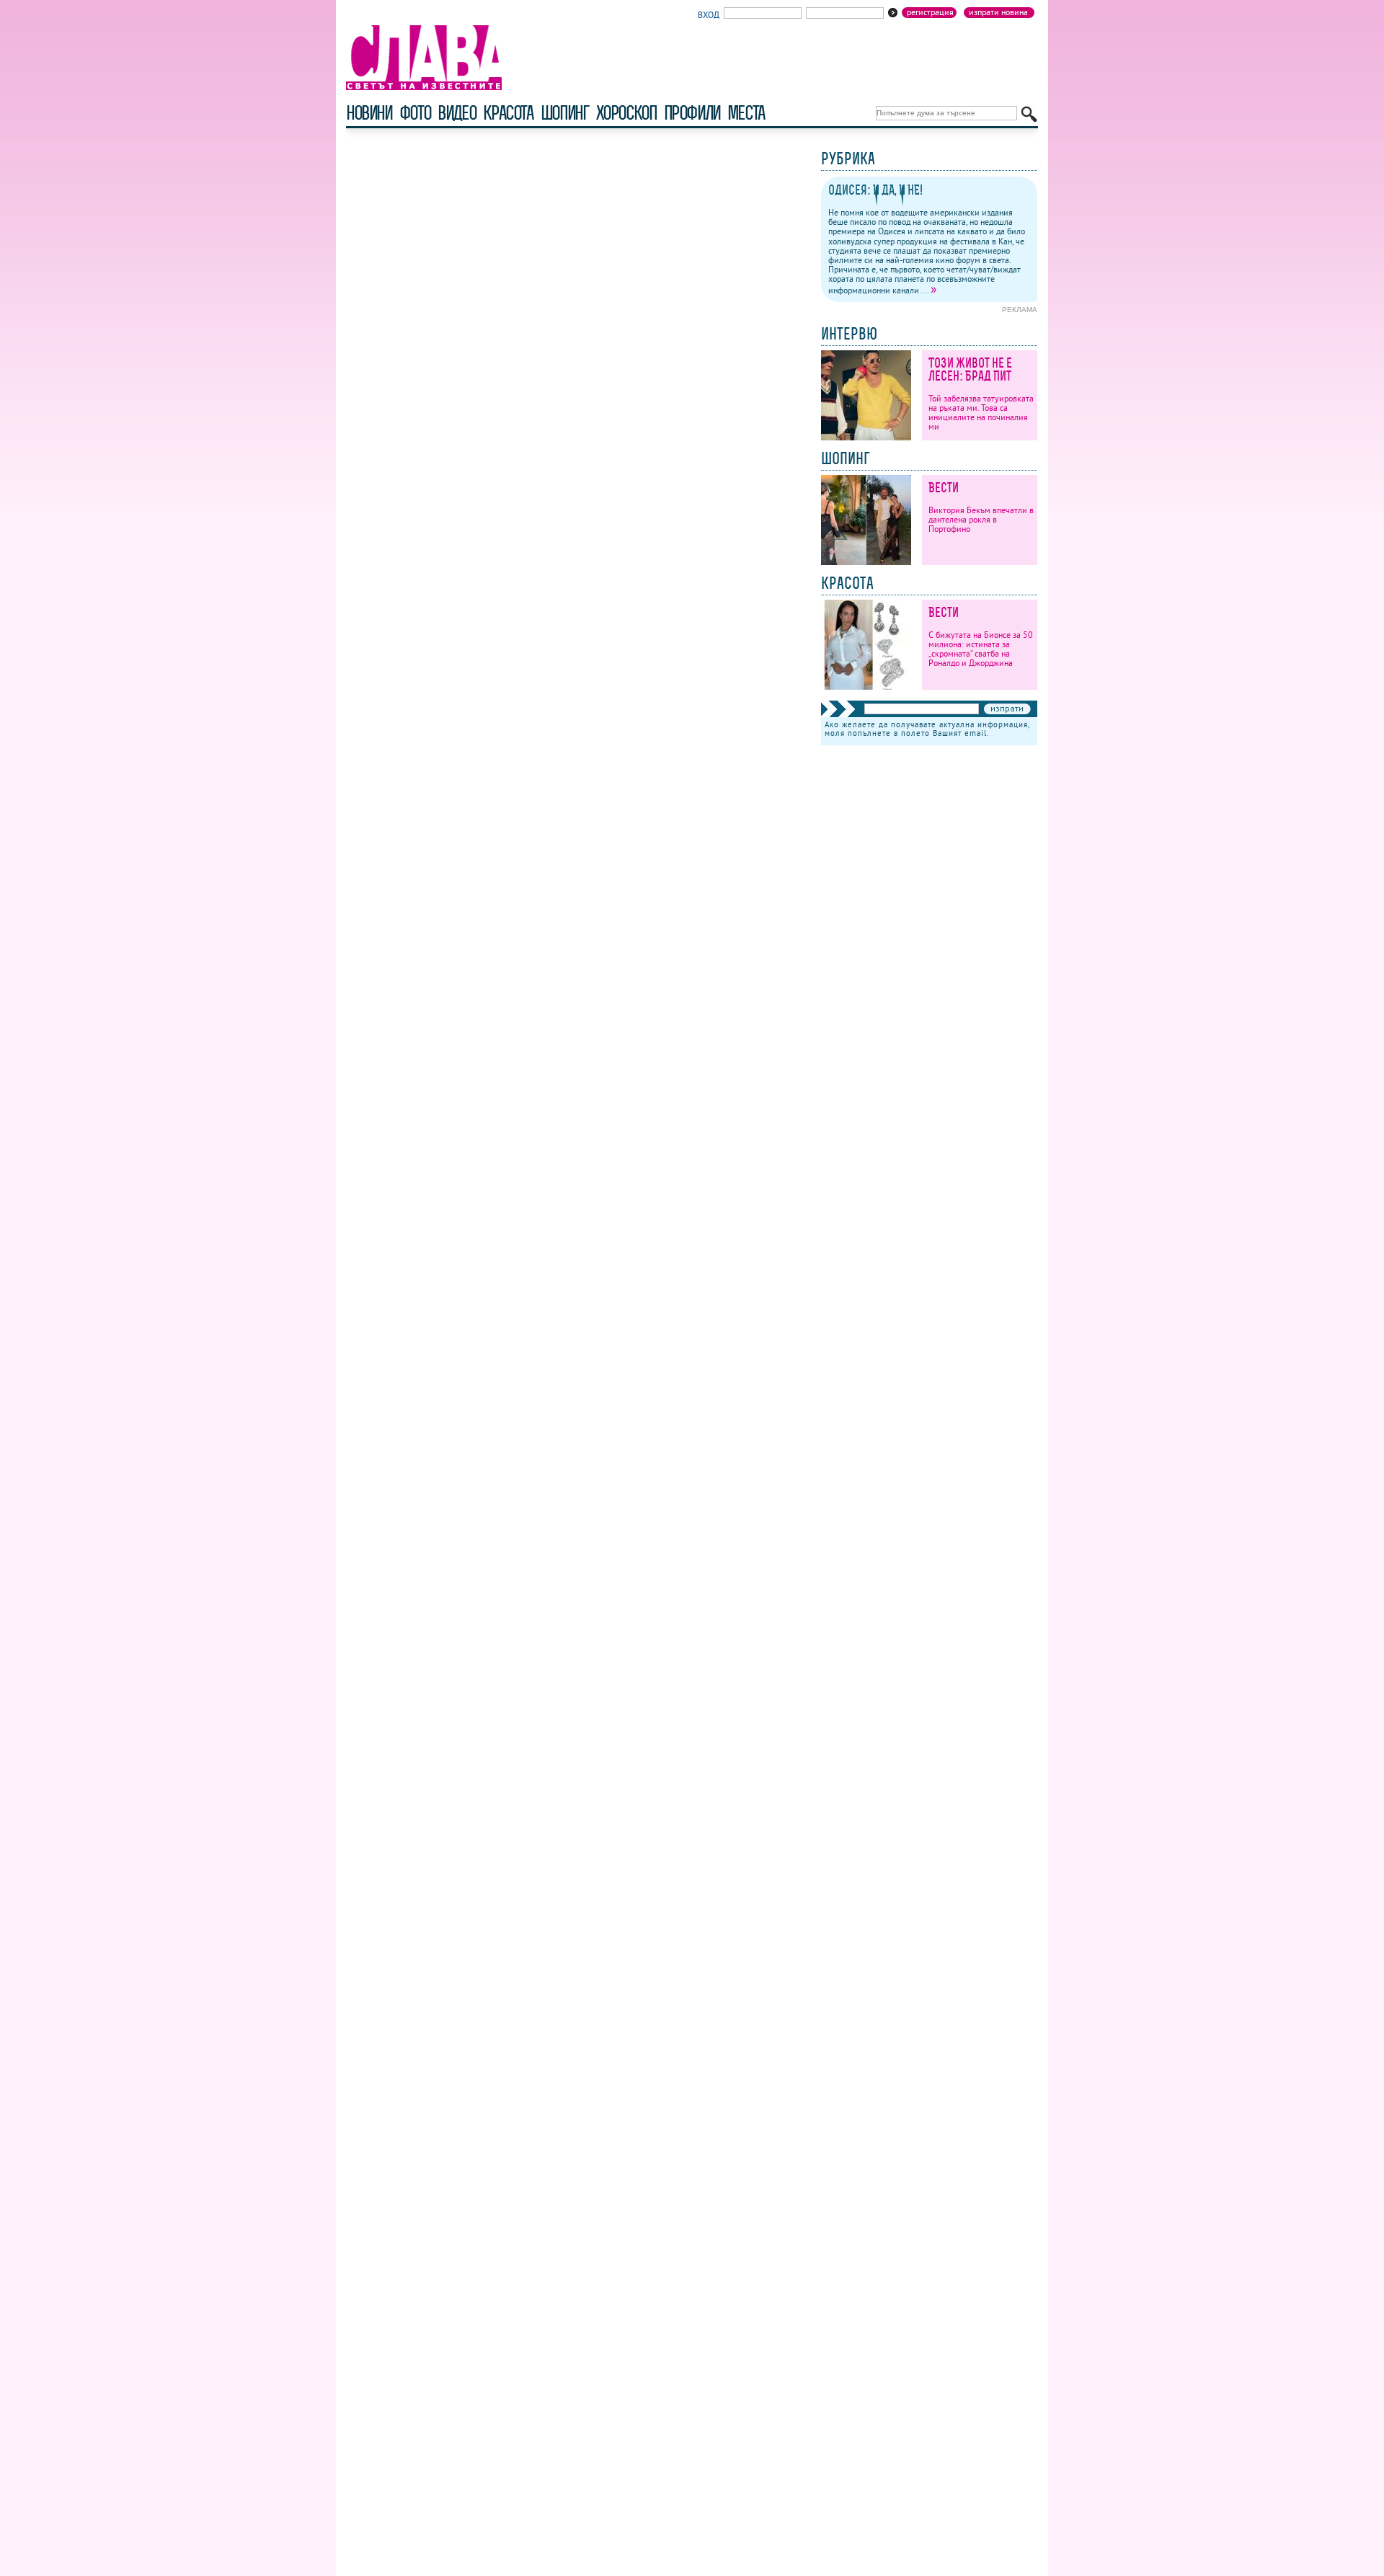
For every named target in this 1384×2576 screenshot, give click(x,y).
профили (692, 113)
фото (415, 113)
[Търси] (1029, 114)
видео (457, 113)
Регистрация (930, 12)
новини (369, 113)
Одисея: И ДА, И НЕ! (875, 190)
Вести (944, 488)
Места (746, 113)
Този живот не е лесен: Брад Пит (970, 369)
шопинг (565, 113)
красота (508, 113)
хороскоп (626, 113)
